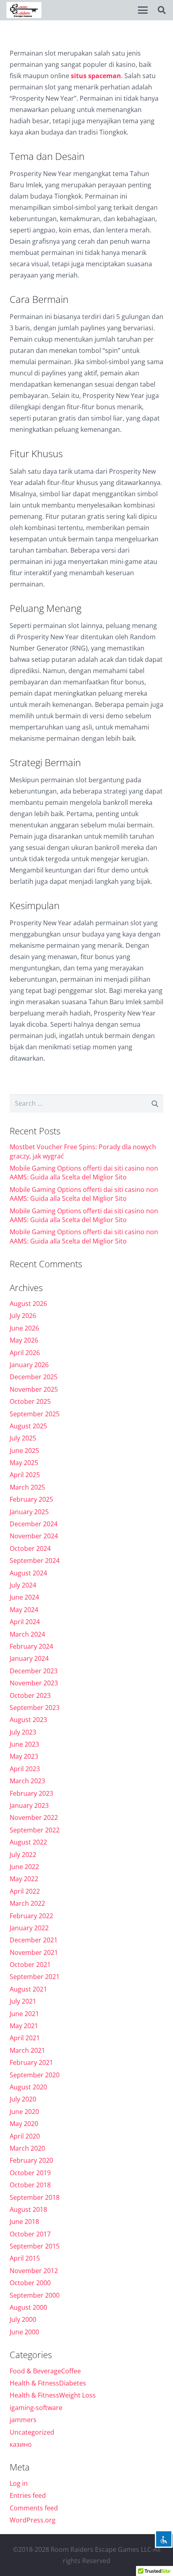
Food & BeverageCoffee (45, 2371)
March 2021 (27, 2050)
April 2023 (25, 1769)
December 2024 (34, 1524)
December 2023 (34, 1671)
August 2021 (28, 1989)
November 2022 (34, 1817)
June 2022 (24, 1867)
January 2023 (29, 1805)
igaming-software (36, 2408)
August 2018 (28, 2209)
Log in (19, 2483)
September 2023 (35, 1708)
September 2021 (35, 1977)
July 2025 (23, 1438)
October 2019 (30, 2173)
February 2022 (31, 1916)
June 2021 (24, 2014)
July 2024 (23, 1585)
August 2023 (28, 1720)
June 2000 (24, 2332)
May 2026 (24, 1340)
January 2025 (29, 1512)
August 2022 (28, 1842)
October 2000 (30, 2283)
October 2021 (30, 1965)
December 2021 (34, 1940)
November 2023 (34, 1683)
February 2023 (31, 1793)
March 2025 (27, 1487)
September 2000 (35, 2295)
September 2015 (35, 2246)
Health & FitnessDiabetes (48, 2383)
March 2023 (27, 1781)
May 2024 (24, 1610)
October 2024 (30, 1548)
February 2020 (31, 2160)
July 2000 (23, 2319)
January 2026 (29, 1365)
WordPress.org (33, 2520)
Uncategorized (32, 2432)
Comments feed (34, 2508)
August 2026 (28, 1304)
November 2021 (34, 1952)
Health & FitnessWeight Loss (53, 2395)
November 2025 (34, 1389)
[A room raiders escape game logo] (24, 10)
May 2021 (24, 2026)
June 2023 (24, 1744)
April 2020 (25, 2136)
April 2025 (25, 1475)
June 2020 (24, 2112)
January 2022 (29, 1928)
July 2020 (23, 2099)
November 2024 (34, 1536)
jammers (23, 2420)
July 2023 (23, 1732)
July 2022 (23, 1855)
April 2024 (25, 1622)
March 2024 (27, 1634)
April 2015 (25, 2258)
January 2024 (29, 1658)
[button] (143, 10)
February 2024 (31, 1646)
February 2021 (31, 2062)
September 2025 (35, 1414)
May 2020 (24, 2124)
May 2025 (24, 1463)
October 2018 (30, 2185)
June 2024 (24, 1597)
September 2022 (35, 1830)
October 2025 (30, 1401)
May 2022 (24, 1879)
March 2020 (27, 2148)
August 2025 (28, 1426)
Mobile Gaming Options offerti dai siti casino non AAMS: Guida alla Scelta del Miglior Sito (84, 1173)
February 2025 (31, 1499)
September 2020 (35, 2075)
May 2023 (24, 1756)
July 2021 (23, 2001)
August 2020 (28, 2087)
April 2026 (25, 1353)
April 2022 (25, 1891)
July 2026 (23, 1316)
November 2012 (34, 2271)
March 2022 (27, 1903)
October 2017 (30, 2234)
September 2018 (35, 2197)
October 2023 (30, 1695)
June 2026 (24, 1328)
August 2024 (28, 1573)
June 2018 (24, 2222)
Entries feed (28, 2495)
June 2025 (24, 1451)
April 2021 (25, 2038)
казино (21, 2444)
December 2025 (34, 1377)
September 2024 (35, 1561)
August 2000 (28, 2307)
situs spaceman (96, 76)
